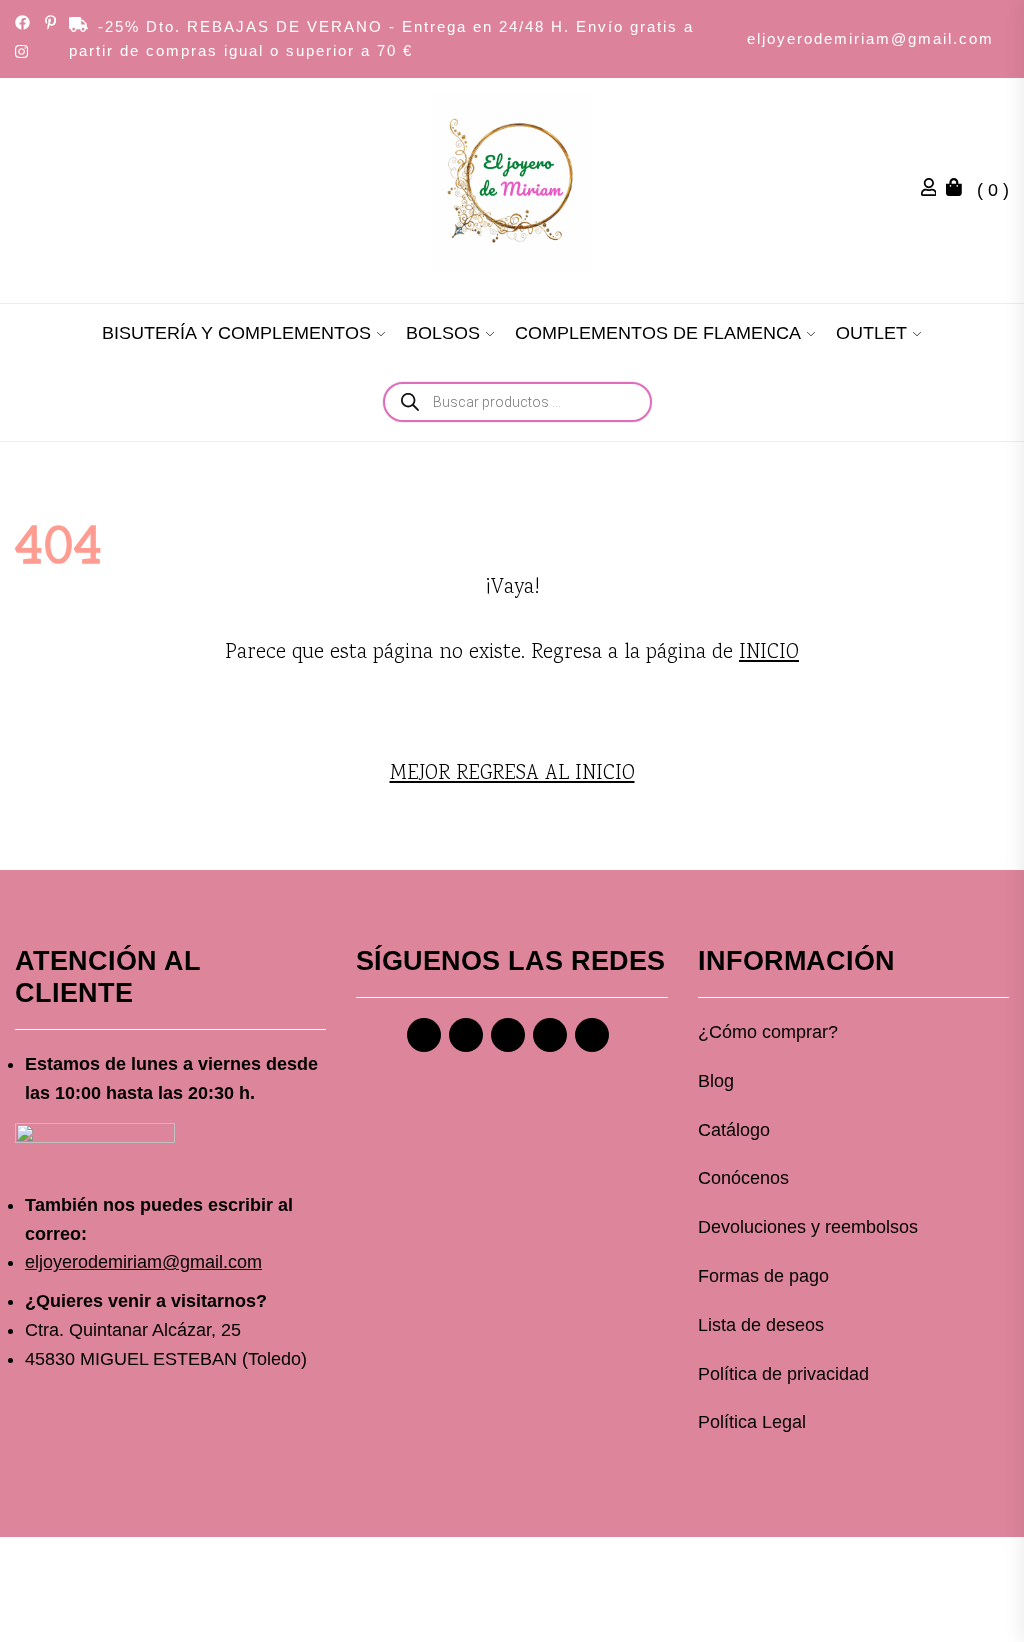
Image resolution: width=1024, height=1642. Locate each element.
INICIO (769, 653)
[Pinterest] (508, 1035)
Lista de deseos (761, 1325)
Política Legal (752, 1422)
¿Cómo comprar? (768, 1032)
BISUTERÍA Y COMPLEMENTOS (236, 333)
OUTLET (871, 333)
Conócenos (743, 1178)
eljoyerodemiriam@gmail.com (870, 38)
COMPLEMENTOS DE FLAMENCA (658, 333)
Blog (716, 1081)
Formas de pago (763, 1276)
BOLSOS (443, 333)
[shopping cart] (959, 190)
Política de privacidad (783, 1374)
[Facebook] (424, 1035)
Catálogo (734, 1130)
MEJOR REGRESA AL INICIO (512, 774)
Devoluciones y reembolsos (808, 1227)
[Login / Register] (934, 190)
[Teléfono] (550, 1035)
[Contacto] (592, 1035)
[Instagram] (466, 1035)
